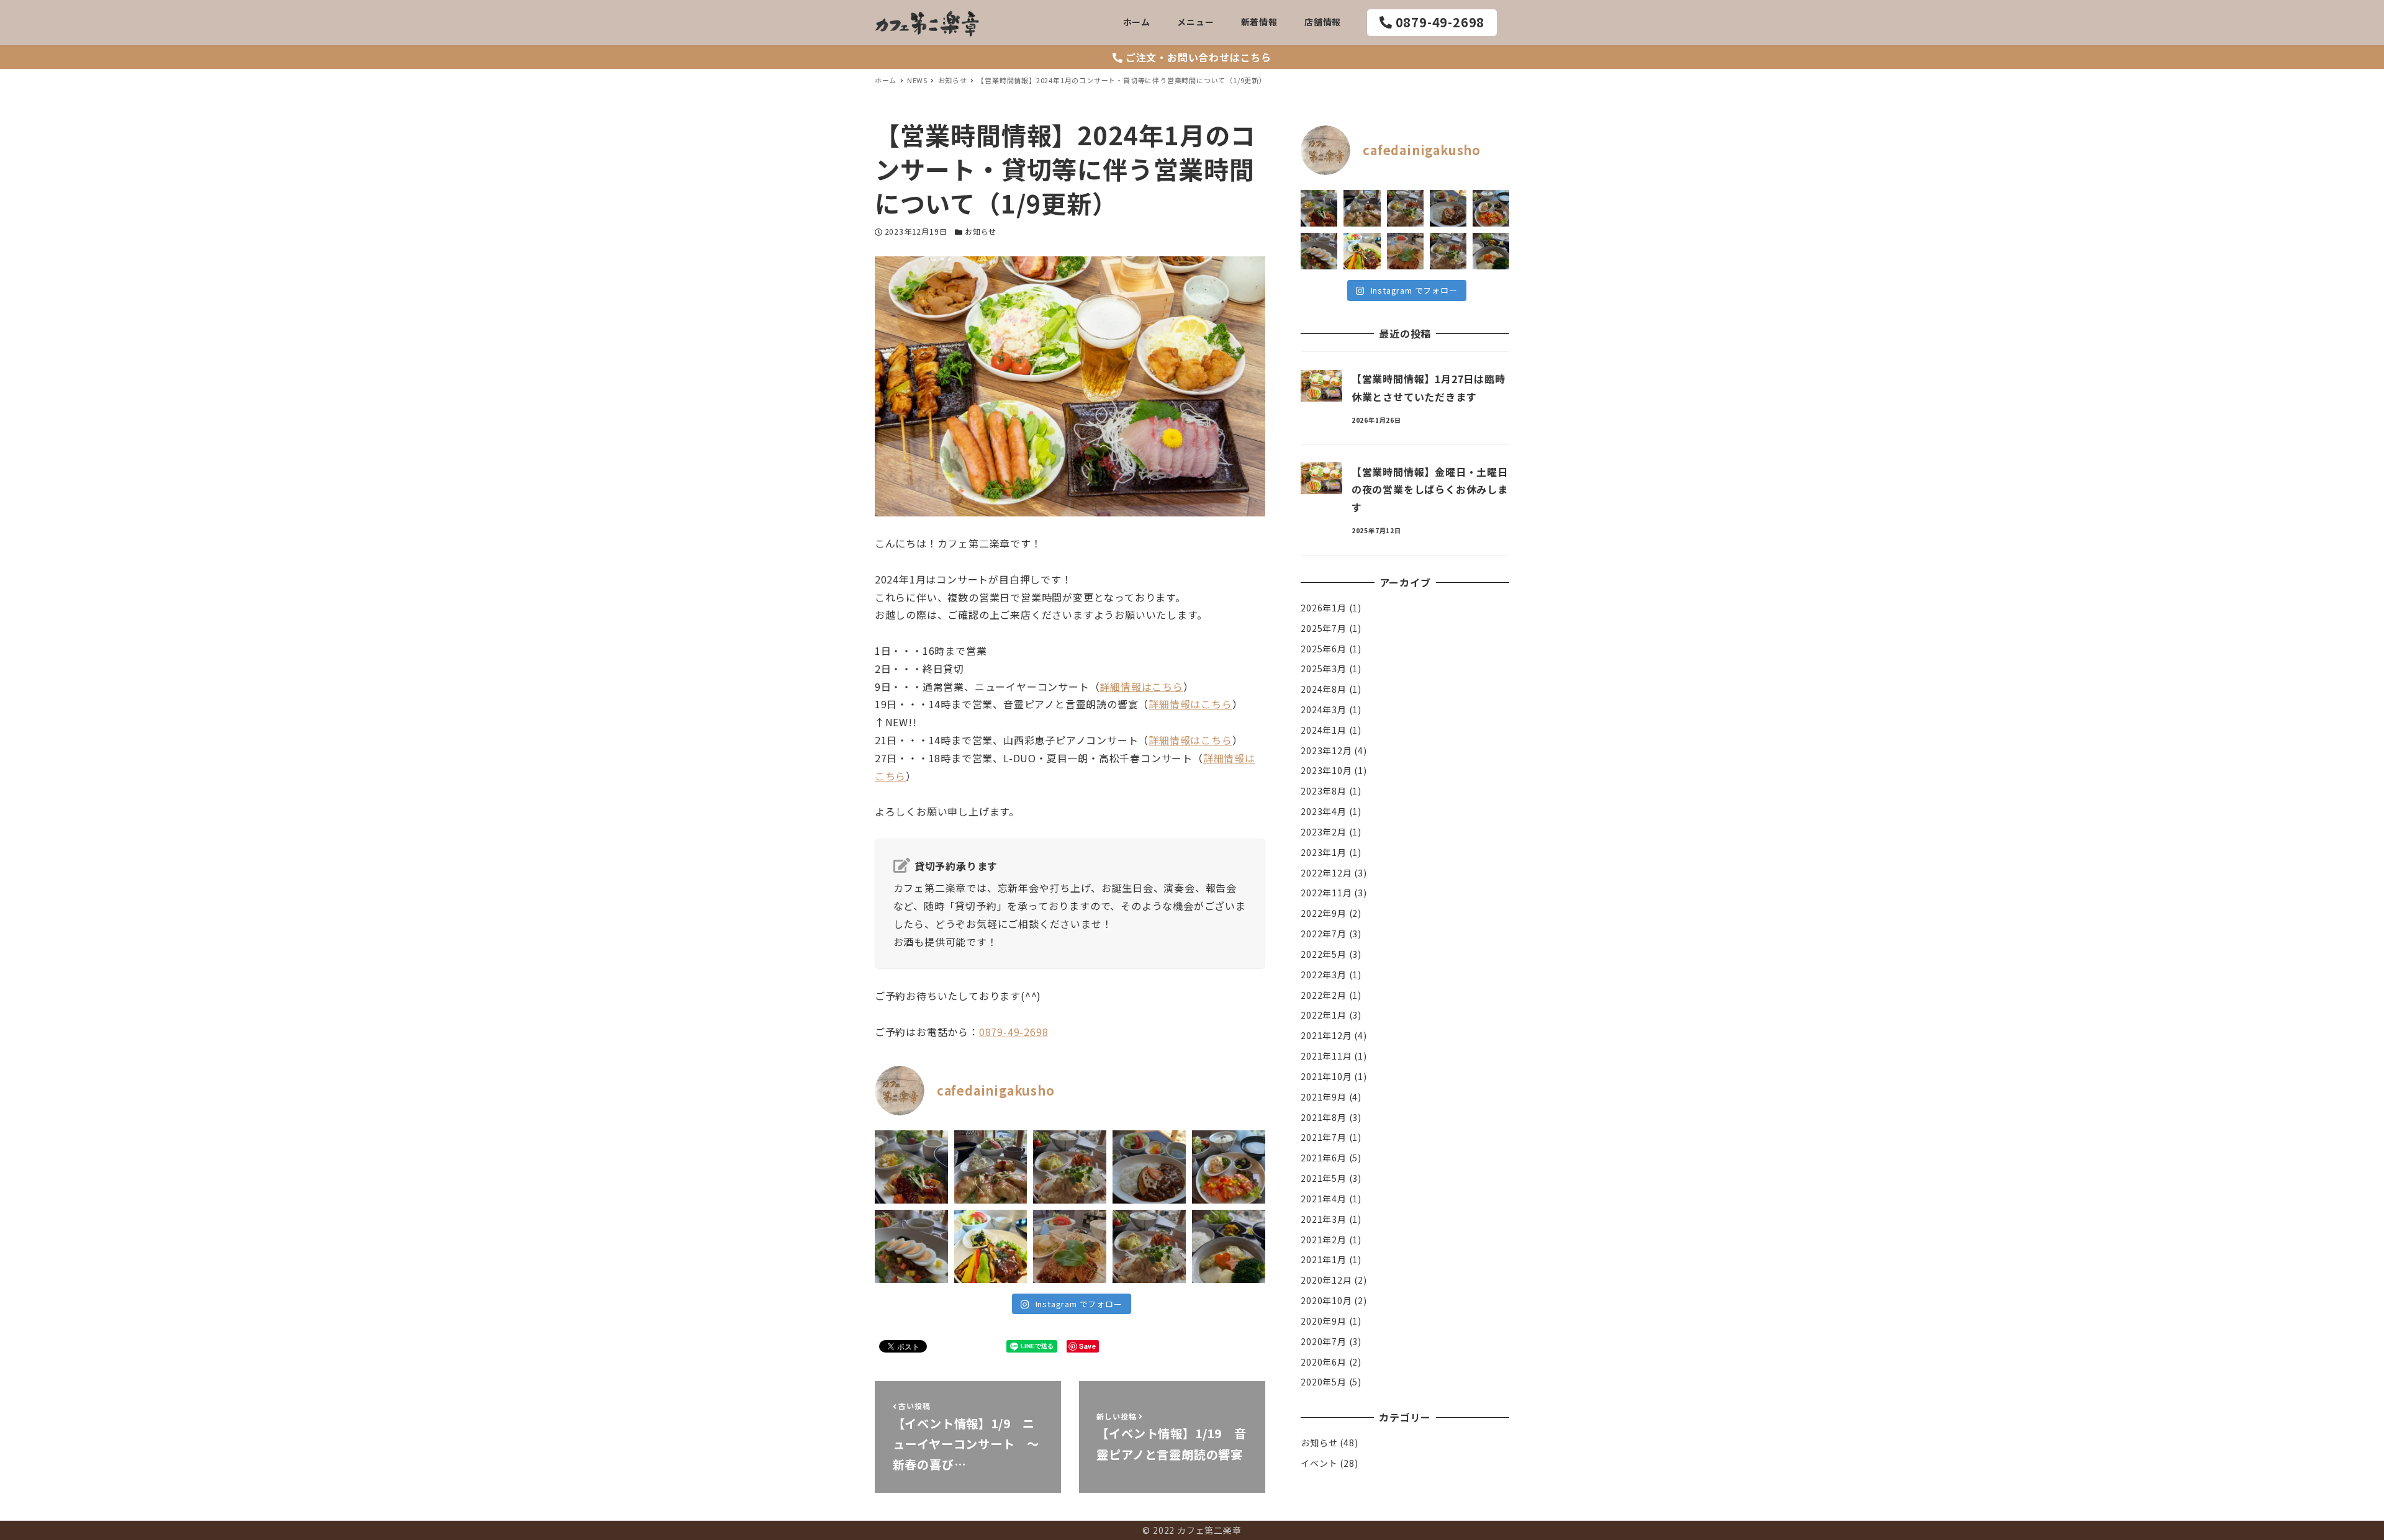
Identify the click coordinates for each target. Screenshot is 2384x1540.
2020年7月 (1324, 1341)
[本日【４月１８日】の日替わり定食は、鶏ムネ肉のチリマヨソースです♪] (991, 1167)
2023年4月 (1324, 811)
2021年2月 (1324, 1239)
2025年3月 (1324, 669)
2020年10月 (1326, 1300)
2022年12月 (1326, 873)
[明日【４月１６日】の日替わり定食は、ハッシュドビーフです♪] (1149, 1167)
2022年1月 (1324, 1015)
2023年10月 (1326, 770)
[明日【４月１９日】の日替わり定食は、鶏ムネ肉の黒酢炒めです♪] (911, 1167)
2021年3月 (1324, 1219)
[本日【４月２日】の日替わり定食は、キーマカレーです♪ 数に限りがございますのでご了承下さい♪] (911, 1246)
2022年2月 (1324, 994)
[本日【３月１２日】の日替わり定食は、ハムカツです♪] (1070, 1246)
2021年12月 (1326, 1035)
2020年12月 (1326, 1280)
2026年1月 (1324, 608)
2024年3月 (1324, 709)
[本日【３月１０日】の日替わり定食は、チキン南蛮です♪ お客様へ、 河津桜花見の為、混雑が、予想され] (1149, 1246)
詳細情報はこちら (1141, 687)
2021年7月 (1324, 1137)
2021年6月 (1324, 1158)
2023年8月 (1324, 791)
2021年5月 (1324, 1178)
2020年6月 (1324, 1361)
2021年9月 (1324, 1097)
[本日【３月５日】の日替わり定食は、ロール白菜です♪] (1229, 1246)
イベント (1319, 1463)
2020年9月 (1324, 1321)
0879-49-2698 (1014, 1032)
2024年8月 (1324, 689)
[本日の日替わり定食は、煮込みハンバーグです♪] (991, 1246)
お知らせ (981, 231)
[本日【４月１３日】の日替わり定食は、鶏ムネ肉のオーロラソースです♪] (1229, 1167)
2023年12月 (1326, 750)
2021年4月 (1324, 1199)
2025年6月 (1324, 648)
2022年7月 (1324, 934)
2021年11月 (1326, 1056)
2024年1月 (1324, 730)
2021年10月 (1326, 1076)
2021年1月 (1324, 1259)
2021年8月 (1324, 1117)
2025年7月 (1324, 628)
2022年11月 (1326, 893)
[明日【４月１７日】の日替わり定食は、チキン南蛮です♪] (1070, 1167)
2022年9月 (1324, 913)
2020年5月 (1324, 1382)
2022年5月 (1324, 954)
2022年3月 (1324, 975)
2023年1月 (1324, 852)
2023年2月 (1324, 832)
